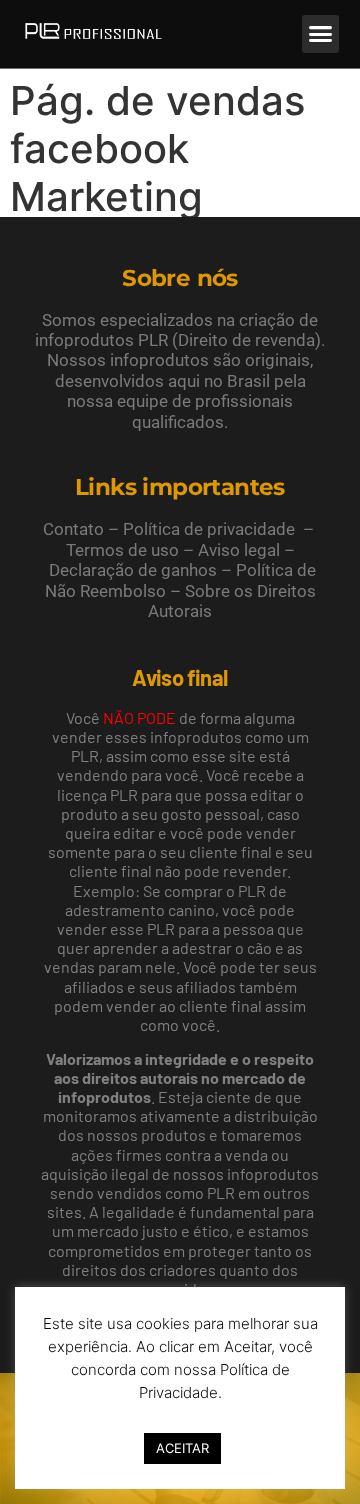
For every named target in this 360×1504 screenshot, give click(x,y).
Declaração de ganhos (133, 570)
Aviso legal (239, 550)
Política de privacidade (209, 529)
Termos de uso (122, 550)
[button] (321, 34)
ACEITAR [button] (182, 1448)
